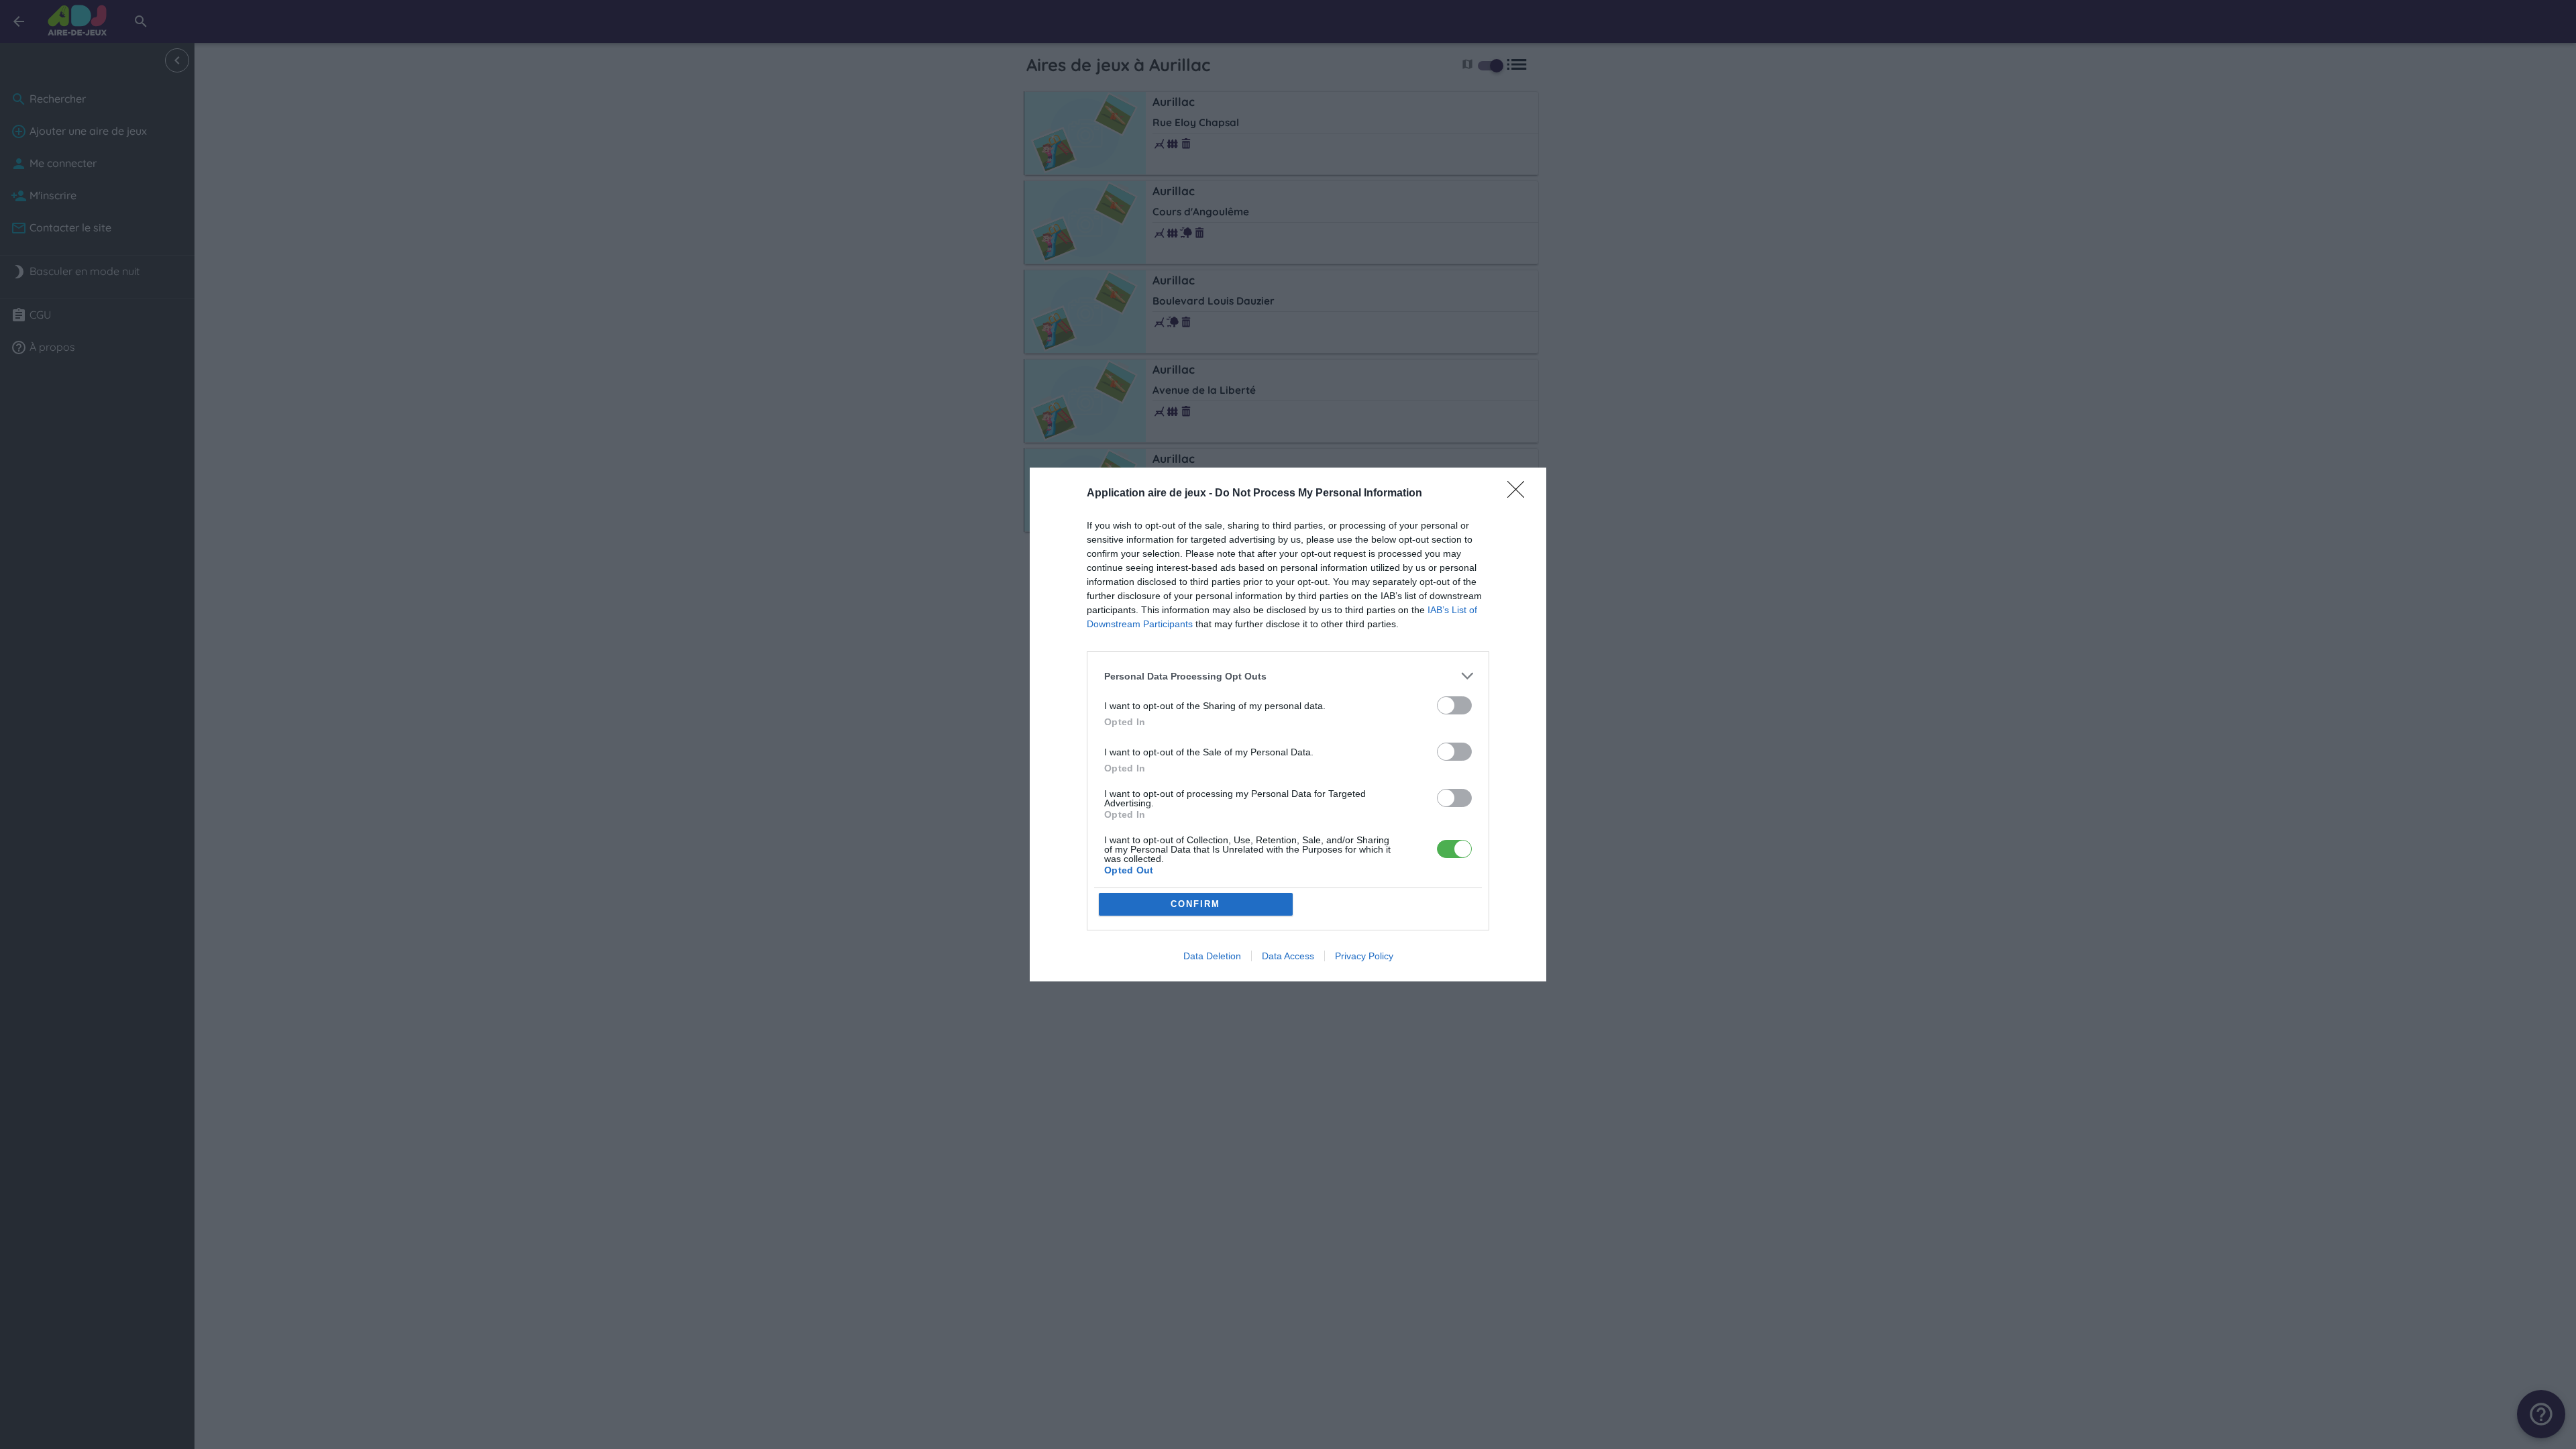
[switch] (1454, 705)
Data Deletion (1212, 956)
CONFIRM (1195, 904)
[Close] (1520, 494)
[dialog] (1288, 724)
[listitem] (1288, 676)
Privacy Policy (1364, 956)
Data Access (1288, 956)
